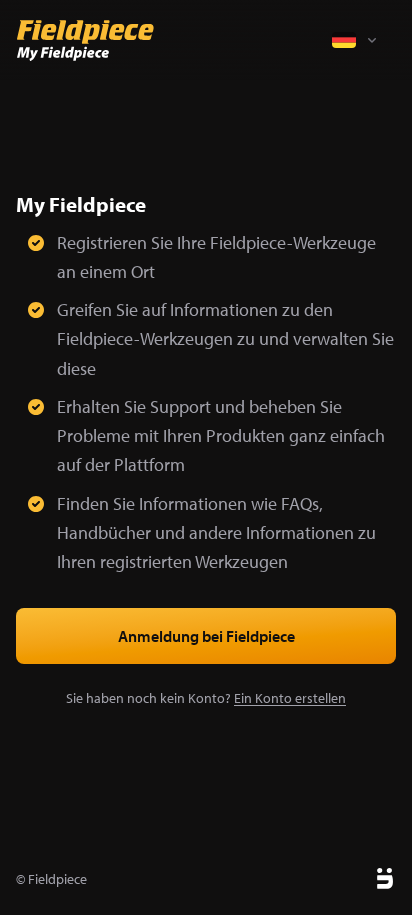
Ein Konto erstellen (290, 698)
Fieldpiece (57, 879)
